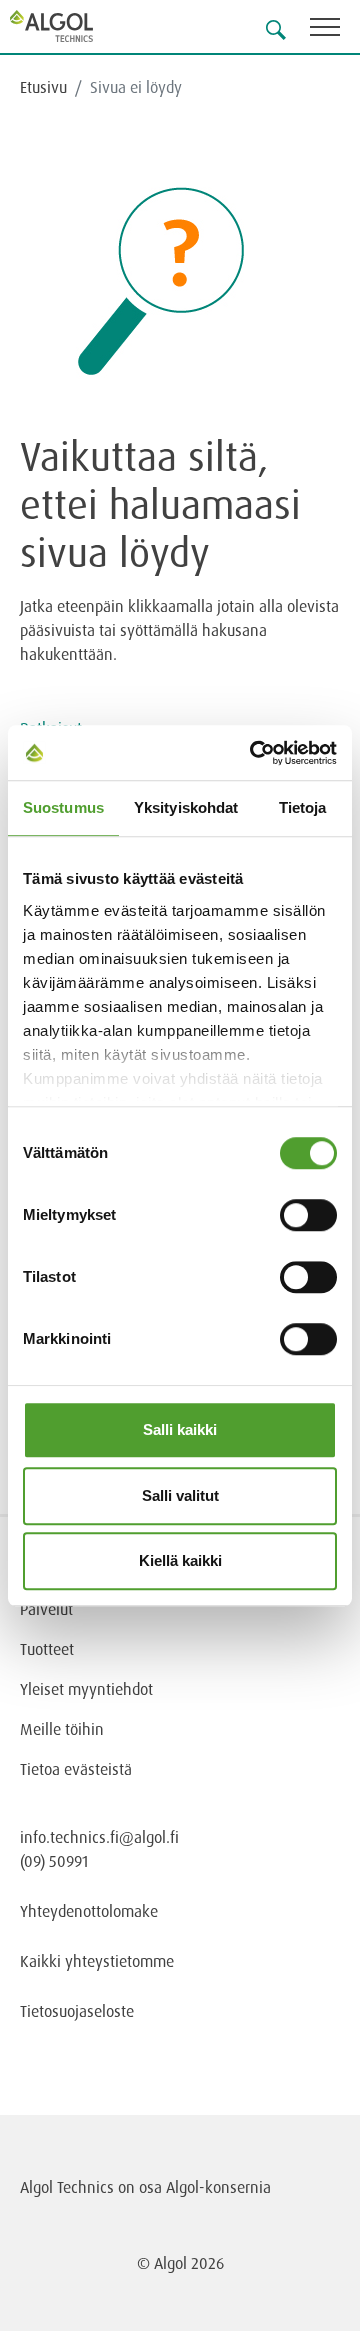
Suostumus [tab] (63, 807)
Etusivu (43, 87)
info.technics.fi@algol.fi (99, 1837)
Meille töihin (62, 1729)
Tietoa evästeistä (76, 1769)
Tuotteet (47, 1649)
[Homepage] (75, 26)
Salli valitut (180, 1495)
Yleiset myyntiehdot (86, 1689)
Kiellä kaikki (180, 1560)
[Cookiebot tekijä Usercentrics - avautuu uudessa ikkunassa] (254, 753)
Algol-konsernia (218, 2187)
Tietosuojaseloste (77, 2011)
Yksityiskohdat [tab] (186, 807)
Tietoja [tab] (303, 807)
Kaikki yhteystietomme (97, 1961)
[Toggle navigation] (335, 30)
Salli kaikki (180, 1429)
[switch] (308, 1215)
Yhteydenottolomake (89, 1911)
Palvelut (46, 1609)
